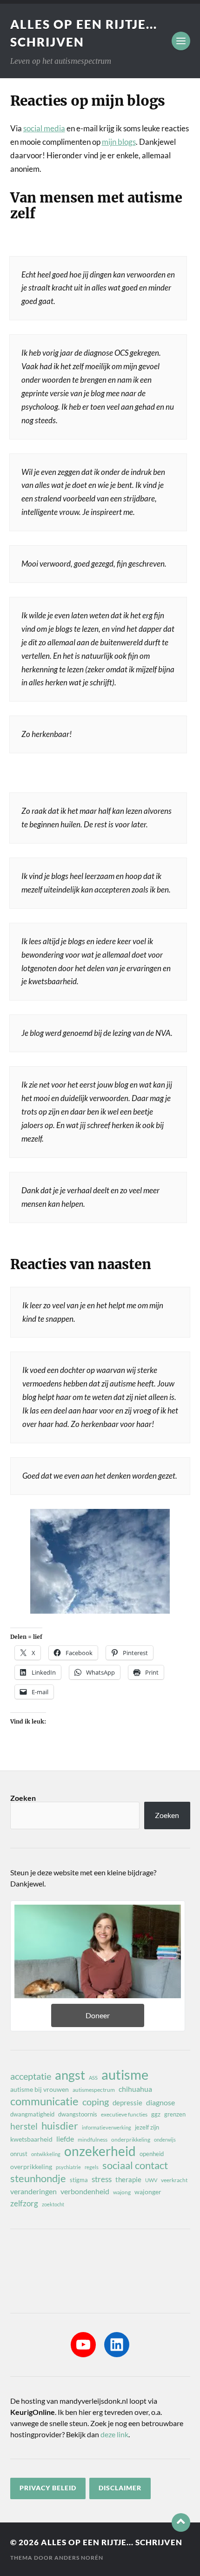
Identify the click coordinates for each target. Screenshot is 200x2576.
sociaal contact (135, 2165)
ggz (156, 2114)
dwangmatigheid (32, 2114)
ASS (93, 2078)
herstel (24, 2126)
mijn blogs (119, 142)
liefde (65, 2139)
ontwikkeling (46, 2154)
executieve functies (124, 2114)
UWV (151, 2180)
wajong (122, 2192)
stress (102, 2179)
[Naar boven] (181, 2522)
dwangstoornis (78, 2114)
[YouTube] (83, 2345)
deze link (114, 2434)
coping (96, 2102)
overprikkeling (31, 2167)
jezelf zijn (147, 2127)
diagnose (160, 2102)
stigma (79, 2180)
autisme (125, 2075)
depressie (127, 2103)
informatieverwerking (107, 2127)
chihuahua (135, 2089)
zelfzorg (24, 2203)
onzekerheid (100, 2151)
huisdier (60, 2126)
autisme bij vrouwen (40, 2089)
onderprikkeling (131, 2140)
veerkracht (174, 2180)
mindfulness (93, 2140)
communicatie (44, 2101)
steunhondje (38, 2178)
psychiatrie (68, 2167)
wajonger (148, 2192)
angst (70, 2075)
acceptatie (31, 2076)
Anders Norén (79, 2558)
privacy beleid (48, 2488)
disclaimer (120, 2488)
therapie (128, 2179)
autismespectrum (94, 2090)
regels (92, 2167)
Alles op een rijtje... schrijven (112, 2542)
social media (44, 128)
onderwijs (165, 2140)
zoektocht (53, 2204)
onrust (19, 2154)
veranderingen (33, 2191)
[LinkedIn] (117, 2345)
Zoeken (23, 1798)
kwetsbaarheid (31, 2139)
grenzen (175, 2114)
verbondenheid (85, 2191)
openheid (152, 2154)
